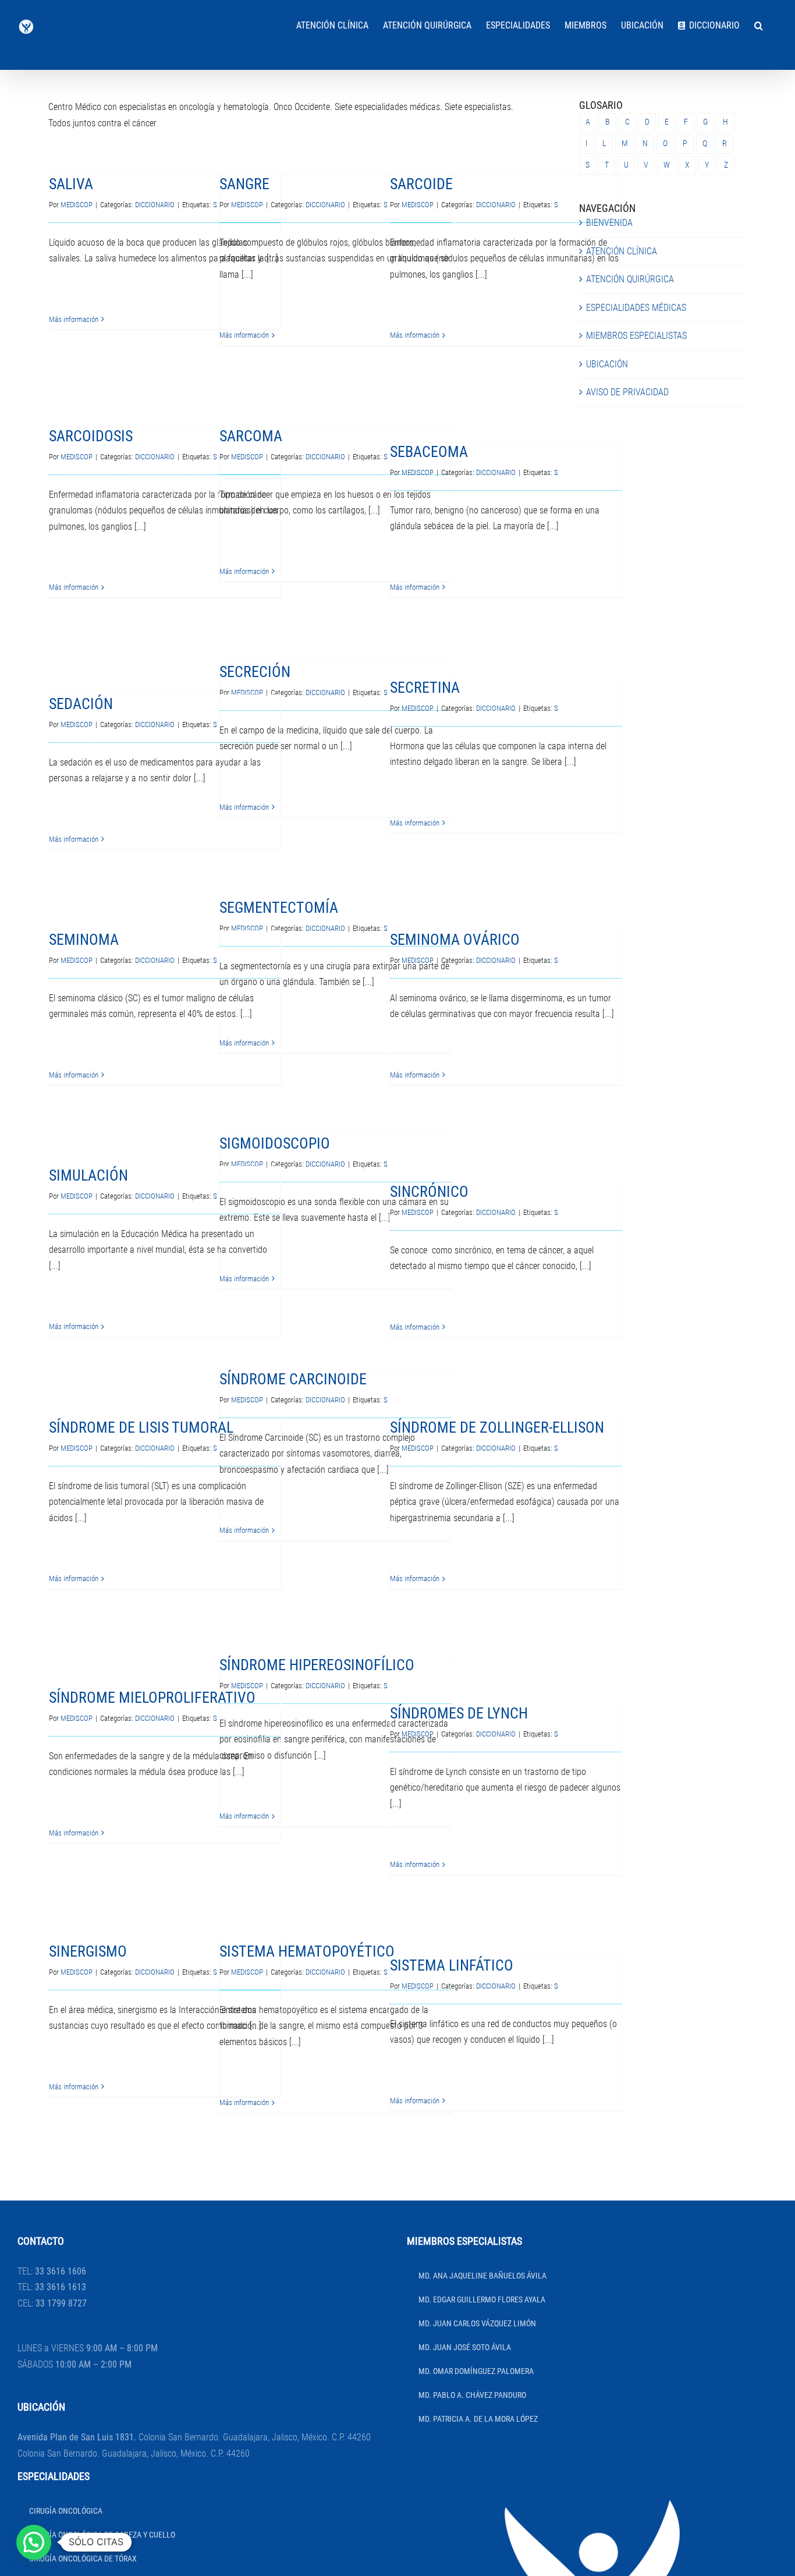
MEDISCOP (77, 205)
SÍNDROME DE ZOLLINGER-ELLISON (497, 1427)
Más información (74, 319)
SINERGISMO (88, 1951)
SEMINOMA (84, 940)
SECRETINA (425, 688)
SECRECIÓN (255, 672)
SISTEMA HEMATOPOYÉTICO (307, 1951)
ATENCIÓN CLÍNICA (622, 251)
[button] (759, 24)
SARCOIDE (421, 184)
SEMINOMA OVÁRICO (455, 940)
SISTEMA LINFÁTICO (452, 1965)
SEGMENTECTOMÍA (279, 908)
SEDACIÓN (81, 704)
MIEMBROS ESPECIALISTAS (636, 336)
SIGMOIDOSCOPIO (275, 1143)
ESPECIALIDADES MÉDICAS (636, 308)
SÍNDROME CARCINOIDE (293, 1379)
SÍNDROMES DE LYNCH (459, 1713)
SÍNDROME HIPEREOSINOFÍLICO (317, 1665)
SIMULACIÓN (88, 1175)
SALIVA (71, 184)
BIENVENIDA (609, 223)
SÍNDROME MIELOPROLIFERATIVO (152, 1698)
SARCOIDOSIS (91, 436)
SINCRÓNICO (429, 1192)
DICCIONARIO (155, 205)
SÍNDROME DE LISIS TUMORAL (141, 1427)
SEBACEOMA (429, 452)
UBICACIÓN (607, 364)
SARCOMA (251, 436)
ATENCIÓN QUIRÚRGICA (630, 279)
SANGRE (244, 184)
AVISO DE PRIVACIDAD (627, 392)
